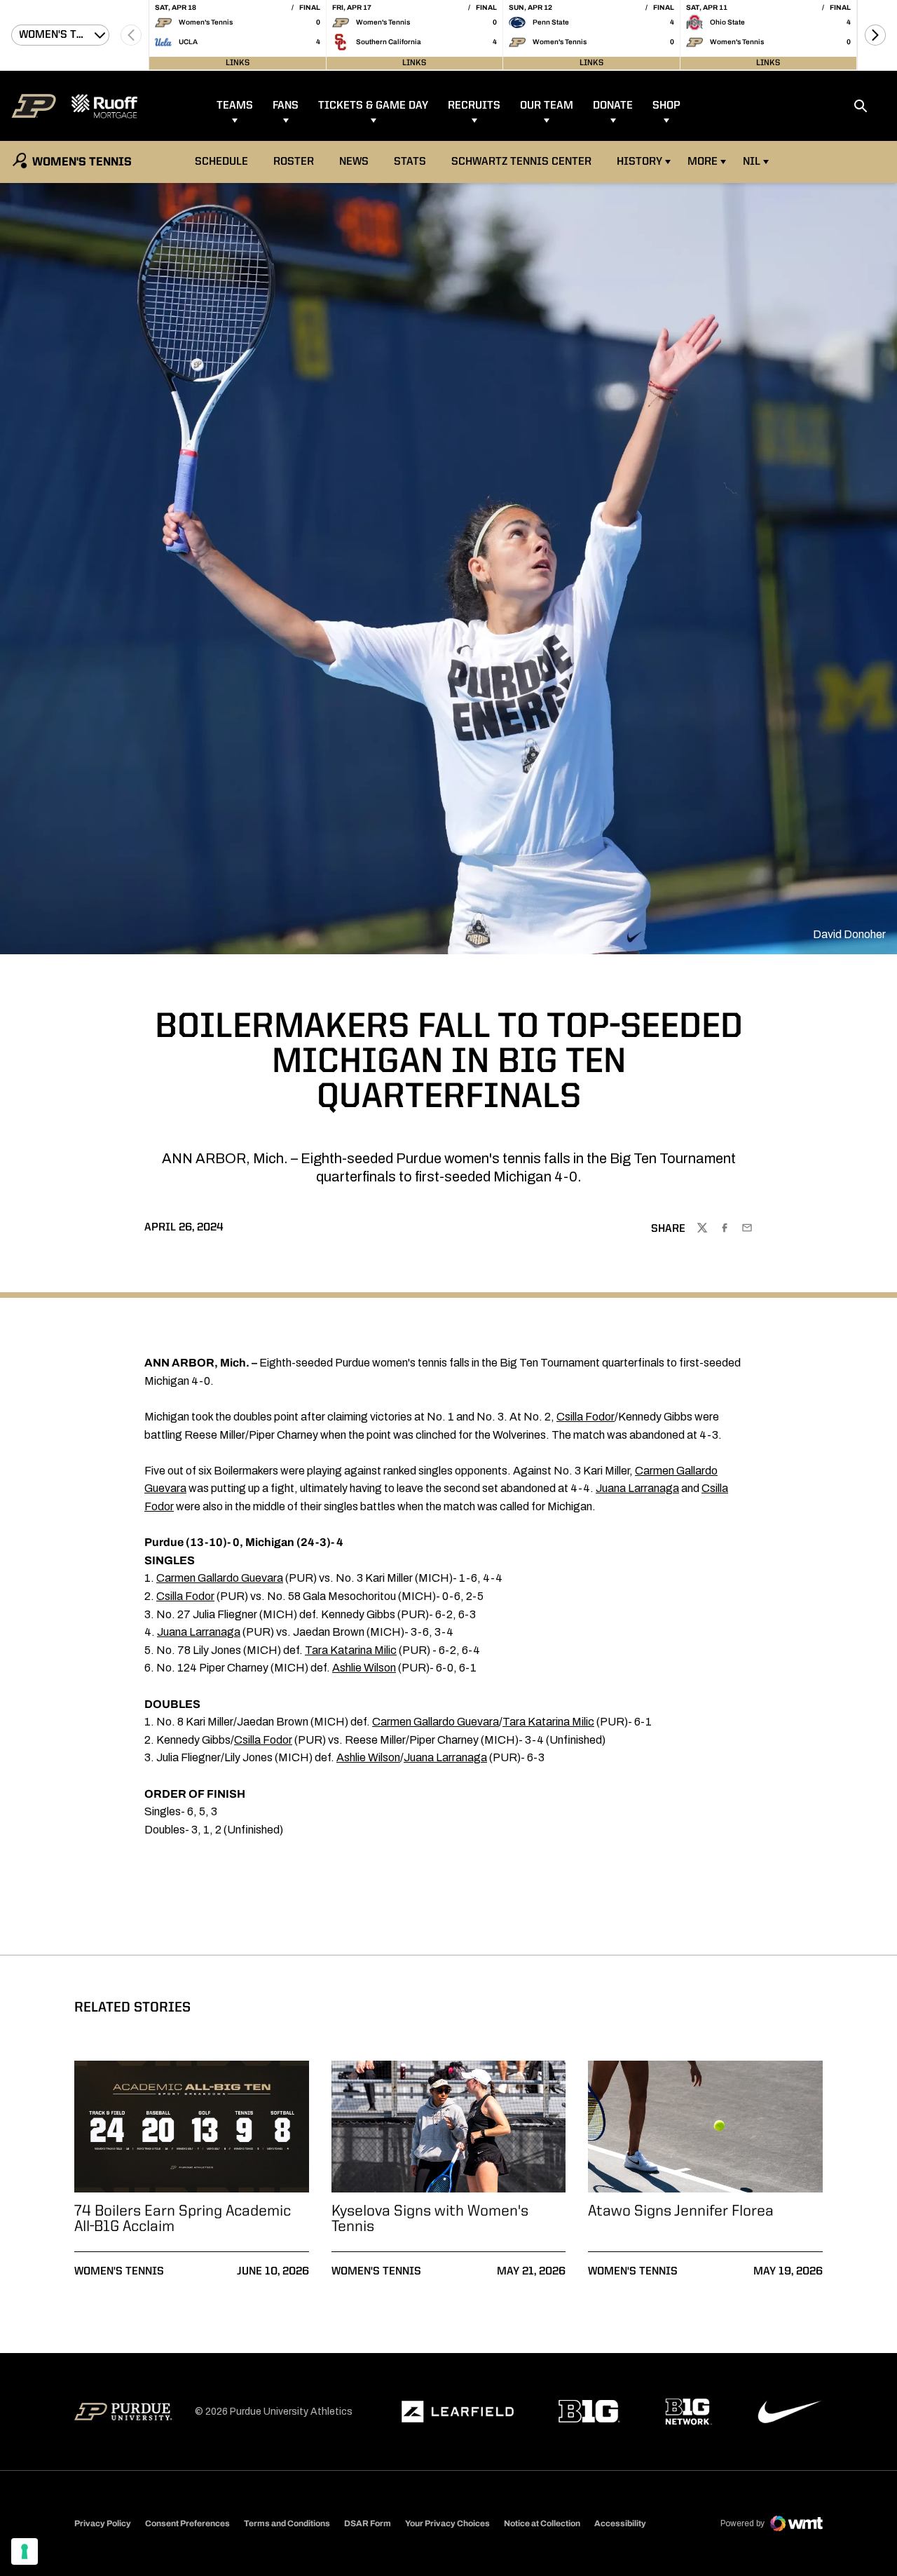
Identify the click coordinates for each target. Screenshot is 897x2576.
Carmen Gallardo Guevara (220, 1578)
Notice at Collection (542, 2523)
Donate (613, 106)
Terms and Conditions (287, 2523)
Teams (235, 106)
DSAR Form (368, 2523)
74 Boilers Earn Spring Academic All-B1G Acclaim (183, 2219)
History (639, 162)
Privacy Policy (103, 2523)
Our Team (547, 106)
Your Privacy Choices (447, 2523)
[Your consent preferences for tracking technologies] (25, 2551)
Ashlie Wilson (364, 1668)
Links (238, 63)
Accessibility (620, 2523)
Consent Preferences (187, 2523)
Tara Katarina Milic (351, 1650)
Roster (294, 162)
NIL (752, 162)
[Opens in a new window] (458, 2412)
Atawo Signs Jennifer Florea (681, 2211)
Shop (666, 106)
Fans (286, 106)
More (703, 162)
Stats (410, 162)
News (354, 162)
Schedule (221, 162)
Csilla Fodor (586, 1417)
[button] (875, 35)
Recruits (474, 106)
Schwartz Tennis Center (521, 162)
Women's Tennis (119, 2272)
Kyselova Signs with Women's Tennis (430, 2219)
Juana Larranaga (637, 1488)
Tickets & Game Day (373, 106)
